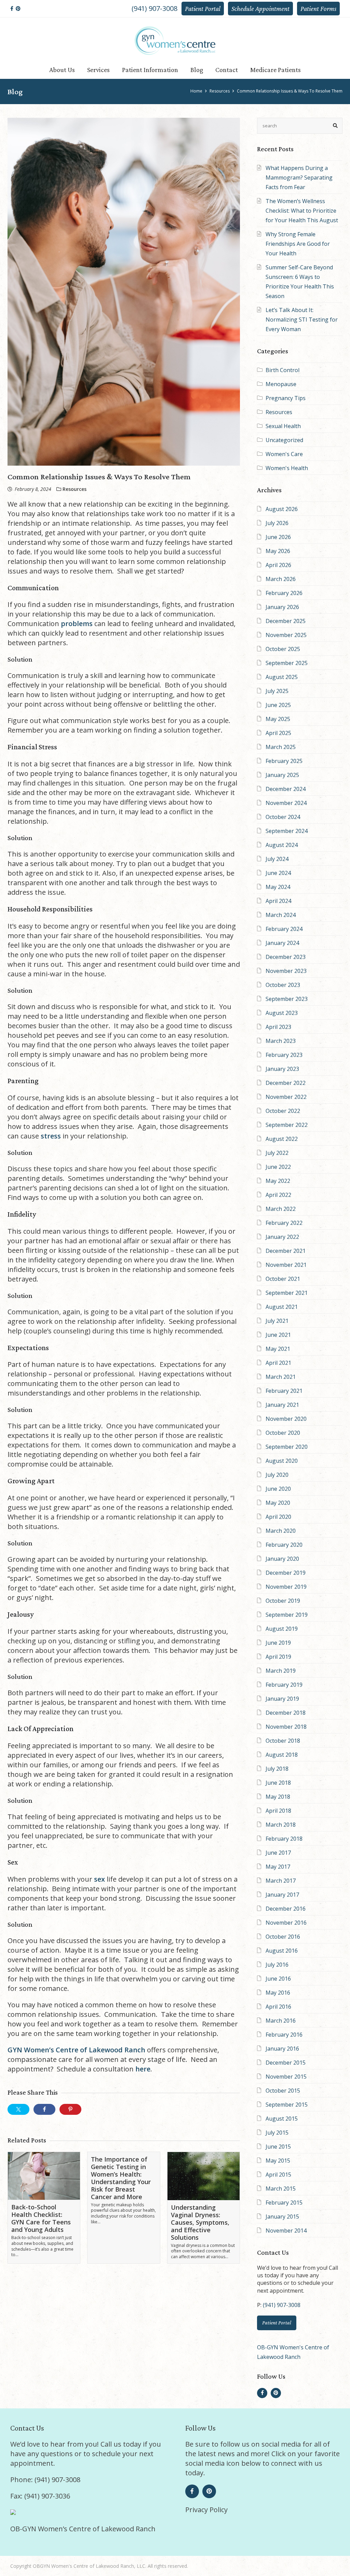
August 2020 (282, 1461)
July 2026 (277, 523)
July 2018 (277, 1769)
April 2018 (278, 1811)
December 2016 (286, 1909)
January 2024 (282, 943)
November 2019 (286, 1587)
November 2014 (286, 2231)
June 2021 (278, 1335)
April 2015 (278, 2175)
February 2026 (284, 593)
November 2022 (286, 1097)
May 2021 (278, 1349)
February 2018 (284, 1839)
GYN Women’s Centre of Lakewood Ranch (76, 2050)
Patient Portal (203, 9)
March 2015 (281, 2189)
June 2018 (278, 1783)
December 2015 (286, 2063)
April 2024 (278, 901)
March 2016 (281, 2021)
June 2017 (278, 1853)
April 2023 (278, 1027)
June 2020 (278, 1489)
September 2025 (287, 663)
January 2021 (282, 1405)
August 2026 (282, 509)
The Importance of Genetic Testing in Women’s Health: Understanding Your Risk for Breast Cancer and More (121, 2178)
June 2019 (278, 1643)
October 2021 (283, 1279)
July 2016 (277, 1965)
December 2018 (286, 1713)
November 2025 (286, 635)
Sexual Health (283, 426)
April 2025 (278, 733)
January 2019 (282, 1699)
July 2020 (277, 1475)
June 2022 (278, 1167)
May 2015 (278, 2161)
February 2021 (284, 1391)
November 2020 (286, 1419)
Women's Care (284, 454)
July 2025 (277, 691)
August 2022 (282, 1139)
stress (51, 1136)
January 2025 (282, 775)
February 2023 (284, 1055)
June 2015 (278, 2147)
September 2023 (287, 999)
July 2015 (277, 2133)
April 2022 (278, 1195)
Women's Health (287, 468)
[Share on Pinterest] (70, 2109)
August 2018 (282, 1755)
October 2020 (283, 1433)
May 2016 (278, 1993)
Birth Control (282, 370)
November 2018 (286, 1727)
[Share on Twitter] (18, 2109)
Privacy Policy (206, 2510)
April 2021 (278, 1363)
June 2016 (278, 1979)
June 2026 (278, 537)
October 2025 (283, 649)
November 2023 (286, 971)
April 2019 (278, 1657)
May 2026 (278, 551)
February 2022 (284, 1223)
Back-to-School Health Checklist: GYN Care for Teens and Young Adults (41, 2218)
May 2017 (278, 1867)
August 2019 (282, 1629)
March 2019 (281, 1671)
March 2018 (281, 1825)
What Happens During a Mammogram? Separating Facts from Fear (299, 178)
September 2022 (287, 1125)
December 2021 (286, 1251)
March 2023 (281, 1041)
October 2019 (283, 1601)
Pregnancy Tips (286, 398)
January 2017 (282, 1895)
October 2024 (283, 817)
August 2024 (282, 845)
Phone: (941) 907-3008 (45, 2480)
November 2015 (286, 2077)
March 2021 (281, 1377)
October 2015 (283, 2091)
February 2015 (284, 2203)
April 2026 (278, 565)
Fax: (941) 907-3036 (40, 2496)
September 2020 (287, 1447)
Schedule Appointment (260, 9)
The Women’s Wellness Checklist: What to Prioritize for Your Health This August (302, 211)
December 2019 (286, 1573)
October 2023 (283, 985)
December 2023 (286, 957)
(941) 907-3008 (154, 8)
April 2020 (278, 1517)
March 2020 (281, 1531)
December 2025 (286, 621)
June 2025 (278, 705)
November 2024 (286, 803)
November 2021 (286, 1265)
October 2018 (283, 1741)
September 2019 (287, 1615)
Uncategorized (284, 440)
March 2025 (281, 747)
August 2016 (282, 1951)
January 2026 (282, 607)
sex (99, 1879)
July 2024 (277, 859)
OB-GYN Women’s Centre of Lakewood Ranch (83, 2529)
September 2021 (287, 1293)
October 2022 (283, 1111)
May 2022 (278, 1181)
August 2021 (282, 1307)
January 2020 (282, 1559)
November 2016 (286, 1923)
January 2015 (282, 2217)
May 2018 (278, 1797)
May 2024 (278, 887)
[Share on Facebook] (44, 2109)
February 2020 (284, 1545)
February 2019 (284, 1685)
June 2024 (278, 873)
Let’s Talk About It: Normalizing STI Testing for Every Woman (302, 320)
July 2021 (277, 1321)
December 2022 (286, 1083)
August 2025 (282, 677)
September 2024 (287, 831)
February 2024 (284, 929)
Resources (279, 412)
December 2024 (286, 789)
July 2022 (277, 1153)
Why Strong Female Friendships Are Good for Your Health (298, 244)
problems (77, 624)
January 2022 (282, 1237)
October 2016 (283, 1937)
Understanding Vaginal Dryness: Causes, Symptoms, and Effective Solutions (200, 2222)
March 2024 (281, 915)
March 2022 (281, 1209)
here (143, 2069)
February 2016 (284, 2035)
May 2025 (278, 719)
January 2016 (282, 2049)
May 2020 (278, 1503)
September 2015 (287, 2105)
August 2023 (282, 1013)
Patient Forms (318, 9)
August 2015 (282, 2119)
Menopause (281, 384)
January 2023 (282, 1069)
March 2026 (281, 579)
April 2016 (278, 2007)
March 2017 (281, 1881)
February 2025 (284, 761)
